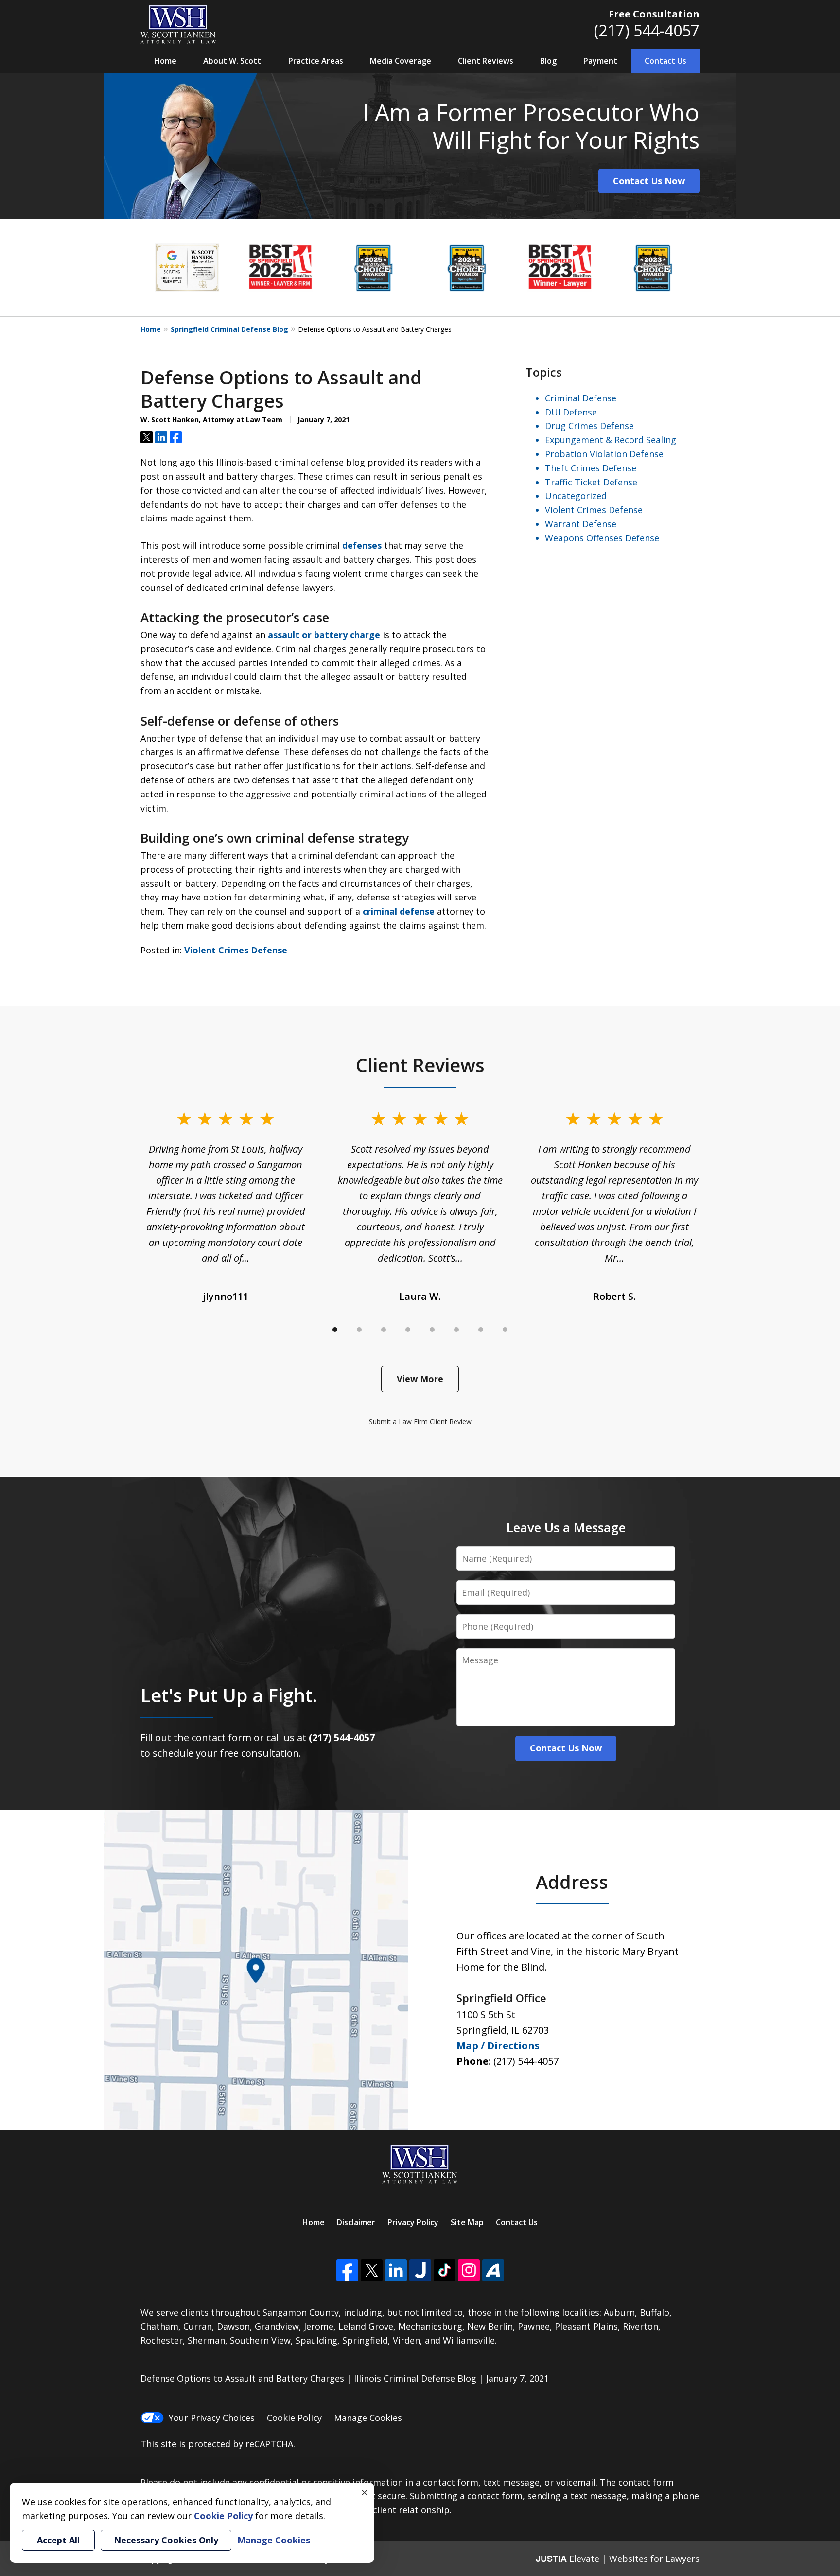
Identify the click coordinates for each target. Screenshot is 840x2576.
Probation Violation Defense (604, 454)
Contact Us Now (649, 181)
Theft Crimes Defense (591, 468)
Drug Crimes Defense (589, 426)
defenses (362, 545)
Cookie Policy (294, 2418)
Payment (600, 61)
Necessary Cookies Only (166, 2540)
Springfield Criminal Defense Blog (229, 329)
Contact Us (665, 61)
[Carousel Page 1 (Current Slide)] (335, 1330)
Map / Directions (498, 2046)
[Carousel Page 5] (432, 1330)
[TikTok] (445, 2270)
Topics (544, 372)
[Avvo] (493, 2270)
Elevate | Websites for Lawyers (618, 2559)
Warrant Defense (581, 524)
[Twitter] (372, 2270)
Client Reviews (486, 61)
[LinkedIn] (396, 2270)
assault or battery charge (324, 635)
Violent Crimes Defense (236, 950)
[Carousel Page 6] (456, 1330)
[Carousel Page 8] (505, 1330)
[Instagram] (469, 2270)
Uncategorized (576, 496)
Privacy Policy (413, 2222)
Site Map (467, 2222)
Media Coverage (401, 61)
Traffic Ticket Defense (591, 482)
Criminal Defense (581, 398)
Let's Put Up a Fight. (229, 1695)
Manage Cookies (368, 2418)
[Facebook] (347, 2270)
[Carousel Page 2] (359, 1330)
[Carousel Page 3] (384, 1330)
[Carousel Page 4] (408, 1330)
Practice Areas (316, 61)
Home (165, 61)
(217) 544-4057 (647, 30)
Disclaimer (356, 2222)
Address (572, 1882)
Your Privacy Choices (212, 2418)
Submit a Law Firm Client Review (420, 1422)
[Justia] (420, 2270)
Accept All (58, 2540)
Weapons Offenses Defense (602, 538)
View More (420, 1379)
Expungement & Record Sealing (611, 440)
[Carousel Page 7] (481, 1330)
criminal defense (399, 911)
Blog (548, 61)
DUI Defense (571, 412)
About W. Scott (232, 61)
